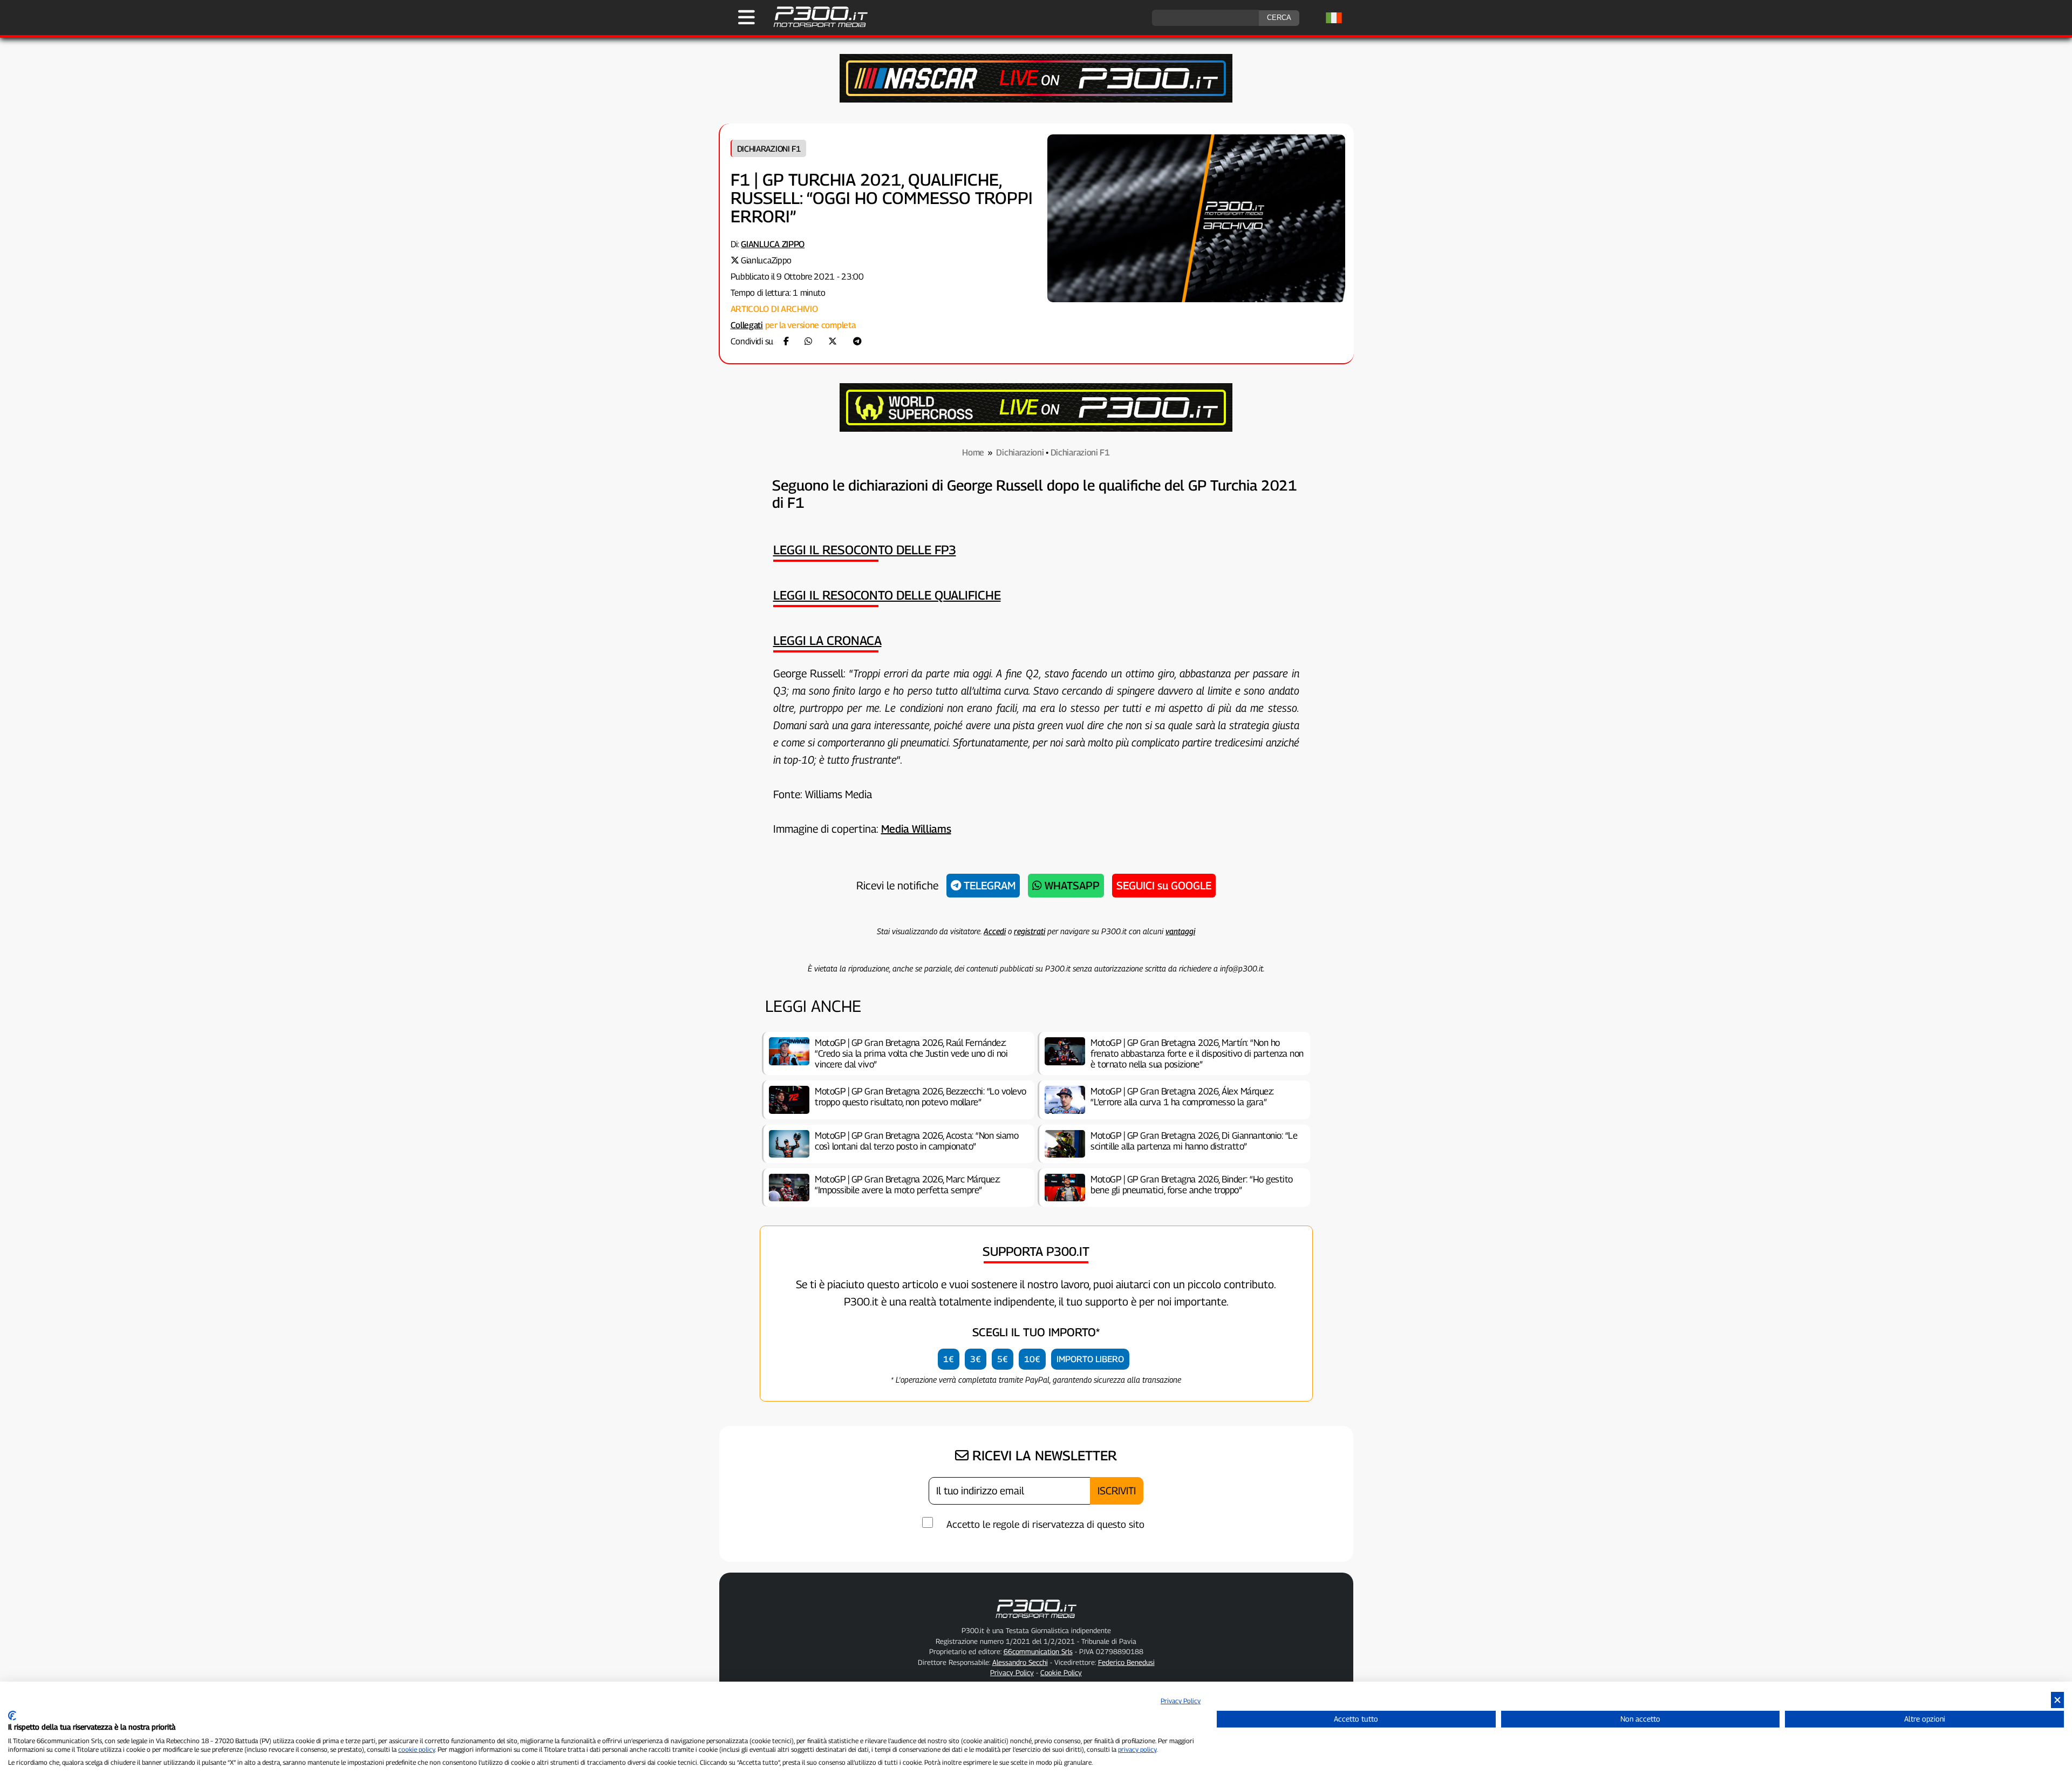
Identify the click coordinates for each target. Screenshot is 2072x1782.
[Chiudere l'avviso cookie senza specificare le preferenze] (2057, 1700)
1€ (949, 1359)
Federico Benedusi (1126, 1662)
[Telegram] (857, 341)
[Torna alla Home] (1036, 1620)
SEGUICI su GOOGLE (1164, 886)
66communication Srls (1038, 1651)
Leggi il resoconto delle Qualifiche (887, 595)
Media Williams (916, 829)
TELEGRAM (988, 886)
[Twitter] (833, 341)
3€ (976, 1359)
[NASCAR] (1036, 100)
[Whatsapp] (808, 341)
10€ (1032, 1359)
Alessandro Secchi (1020, 1662)
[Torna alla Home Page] (815, 26)
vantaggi (1180, 931)
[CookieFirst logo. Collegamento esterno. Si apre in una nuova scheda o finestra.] (12, 1716)
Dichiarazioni (1020, 453)
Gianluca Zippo (773, 244)
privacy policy (1137, 1749)
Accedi (995, 931)
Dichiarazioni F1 (769, 148)
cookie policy (417, 1749)
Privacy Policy (1181, 1701)
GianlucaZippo (766, 260)
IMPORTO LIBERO (1090, 1359)
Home (973, 453)
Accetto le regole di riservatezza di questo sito (1045, 1524)
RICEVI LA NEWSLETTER (1043, 1455)
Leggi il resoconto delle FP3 (865, 550)
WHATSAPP (1071, 886)
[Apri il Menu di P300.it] (747, 17)
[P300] (1036, 429)
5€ (1003, 1359)
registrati (1030, 931)
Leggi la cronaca (827, 640)
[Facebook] (786, 341)
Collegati (747, 325)
